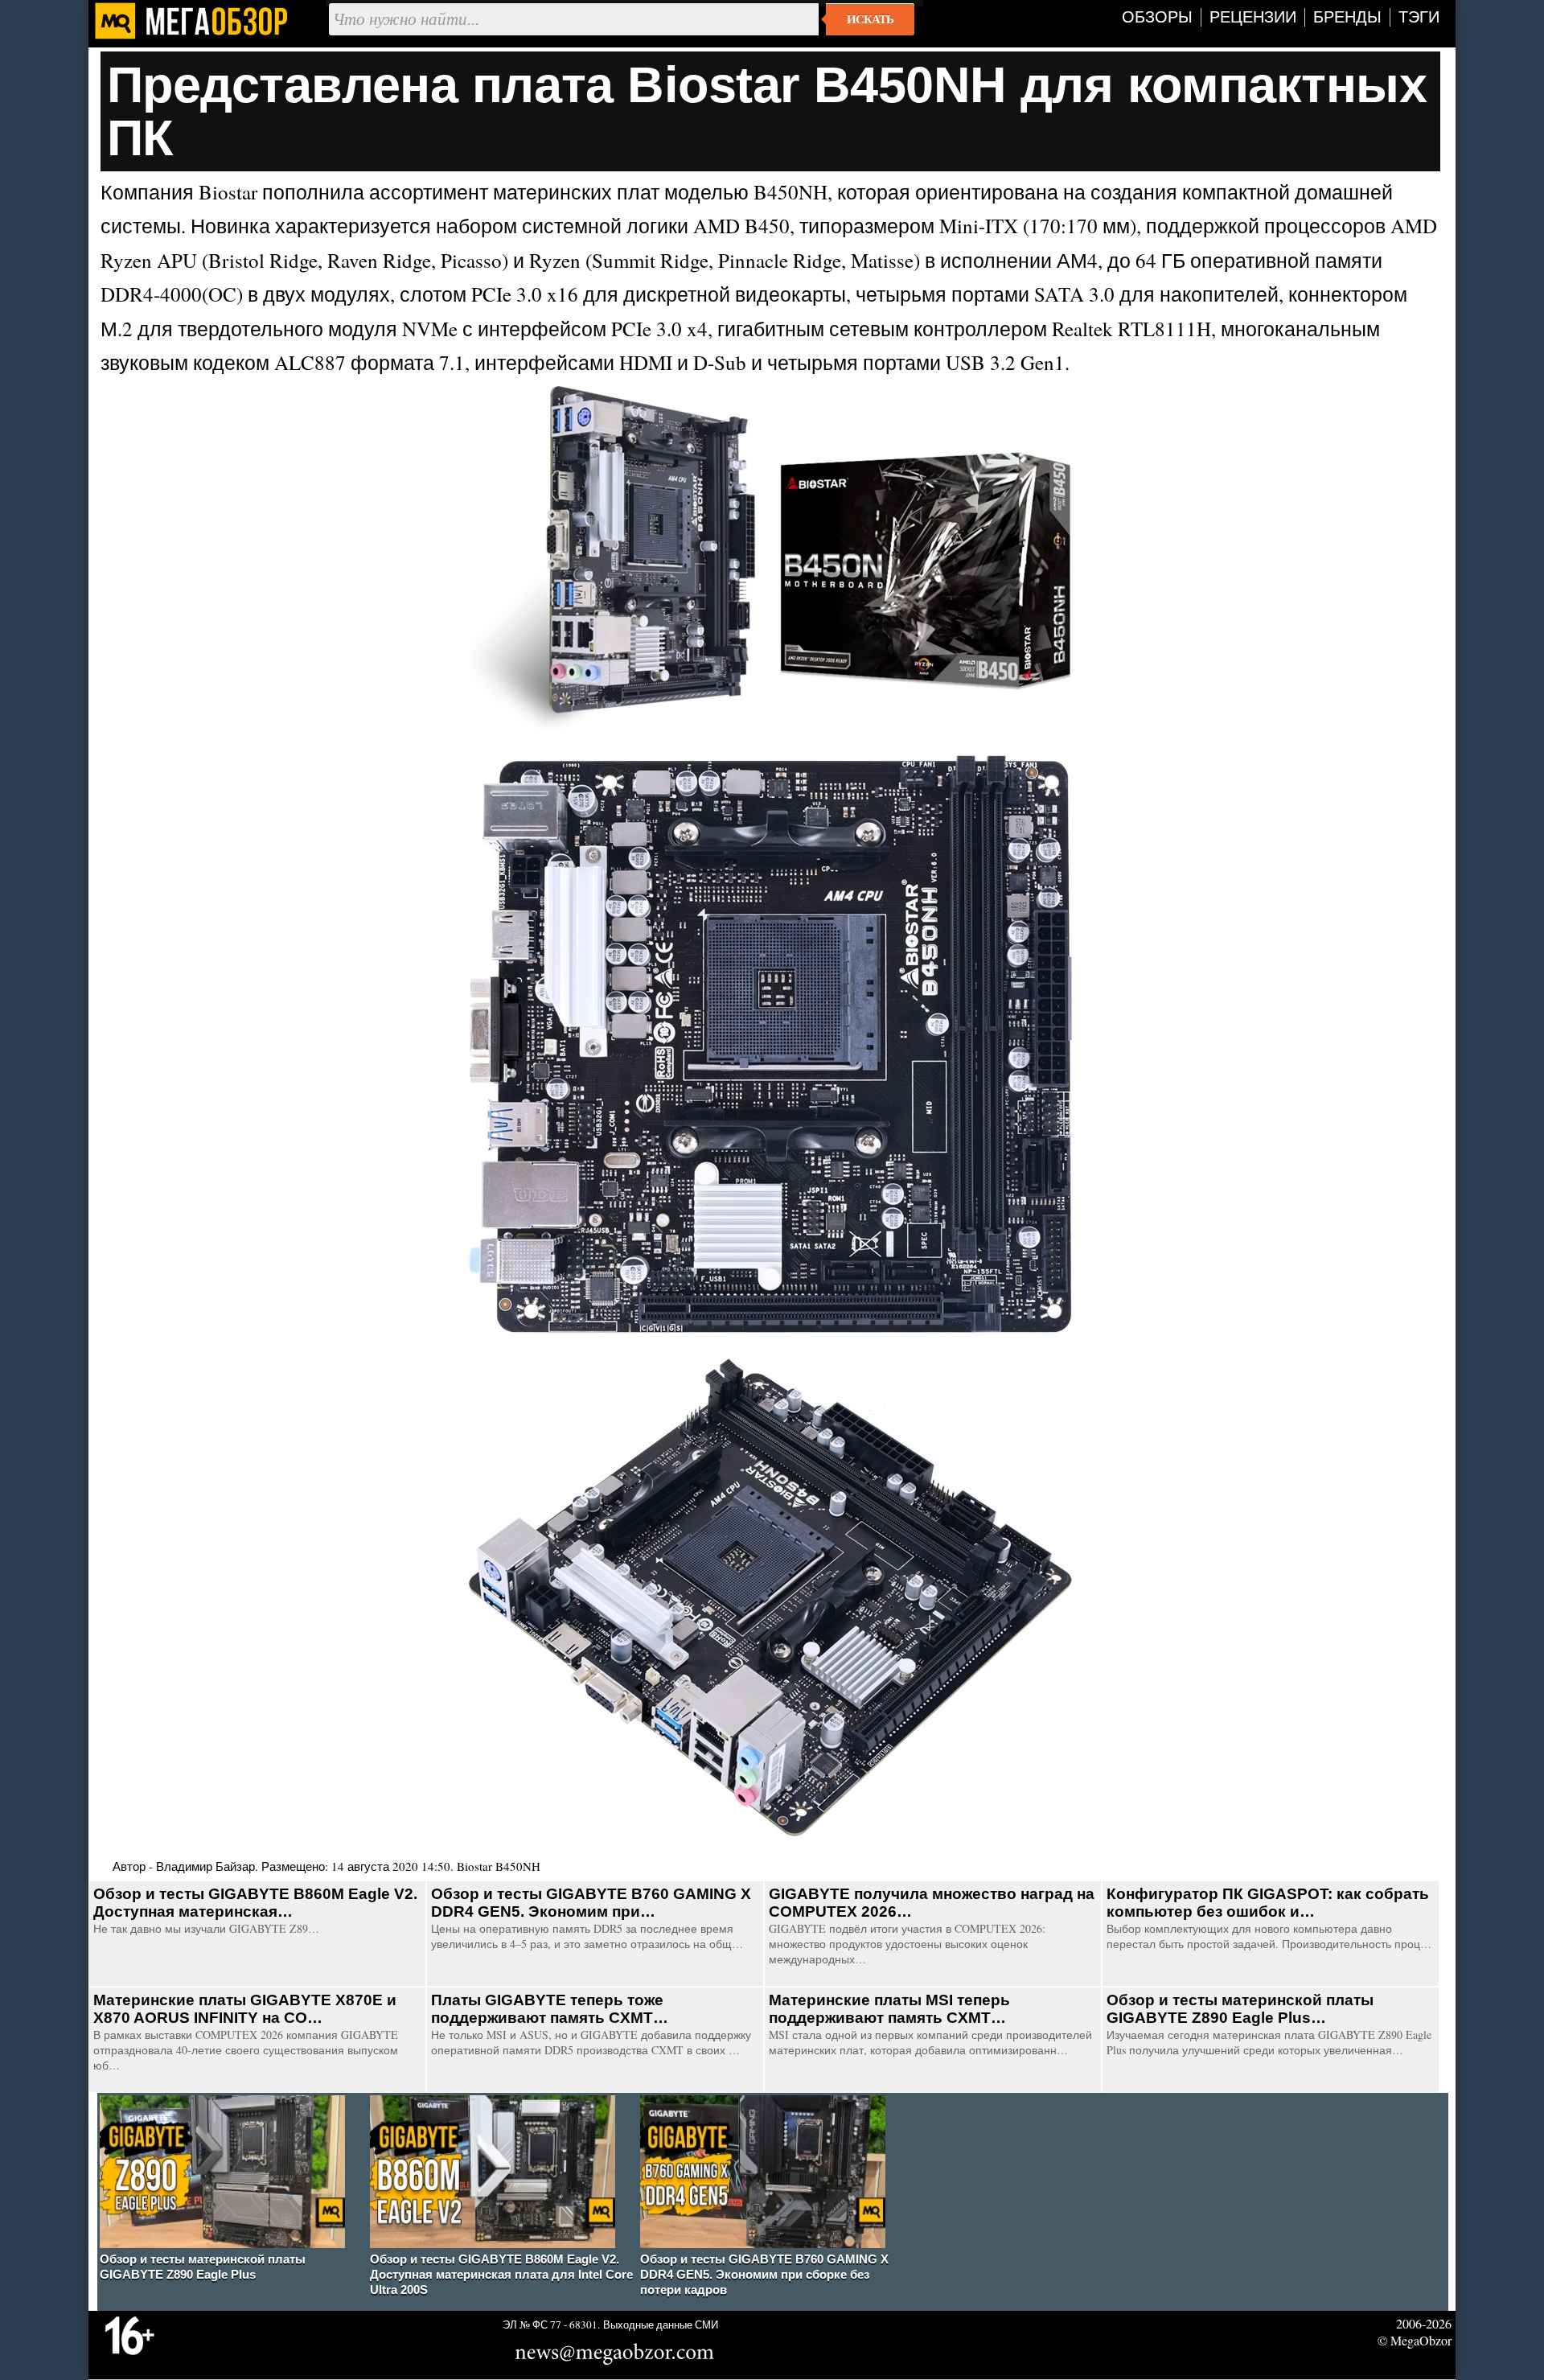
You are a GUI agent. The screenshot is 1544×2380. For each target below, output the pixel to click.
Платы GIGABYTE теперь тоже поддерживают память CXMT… (550, 2009)
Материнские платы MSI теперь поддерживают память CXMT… (889, 2009)
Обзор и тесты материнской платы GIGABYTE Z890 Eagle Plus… (1240, 2009)
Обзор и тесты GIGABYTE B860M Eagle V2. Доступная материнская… (255, 1903)
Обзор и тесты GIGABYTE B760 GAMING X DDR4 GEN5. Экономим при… (591, 1903)
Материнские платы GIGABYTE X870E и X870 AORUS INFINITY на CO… (245, 2009)
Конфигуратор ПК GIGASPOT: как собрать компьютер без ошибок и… (1268, 1903)
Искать (870, 19)
